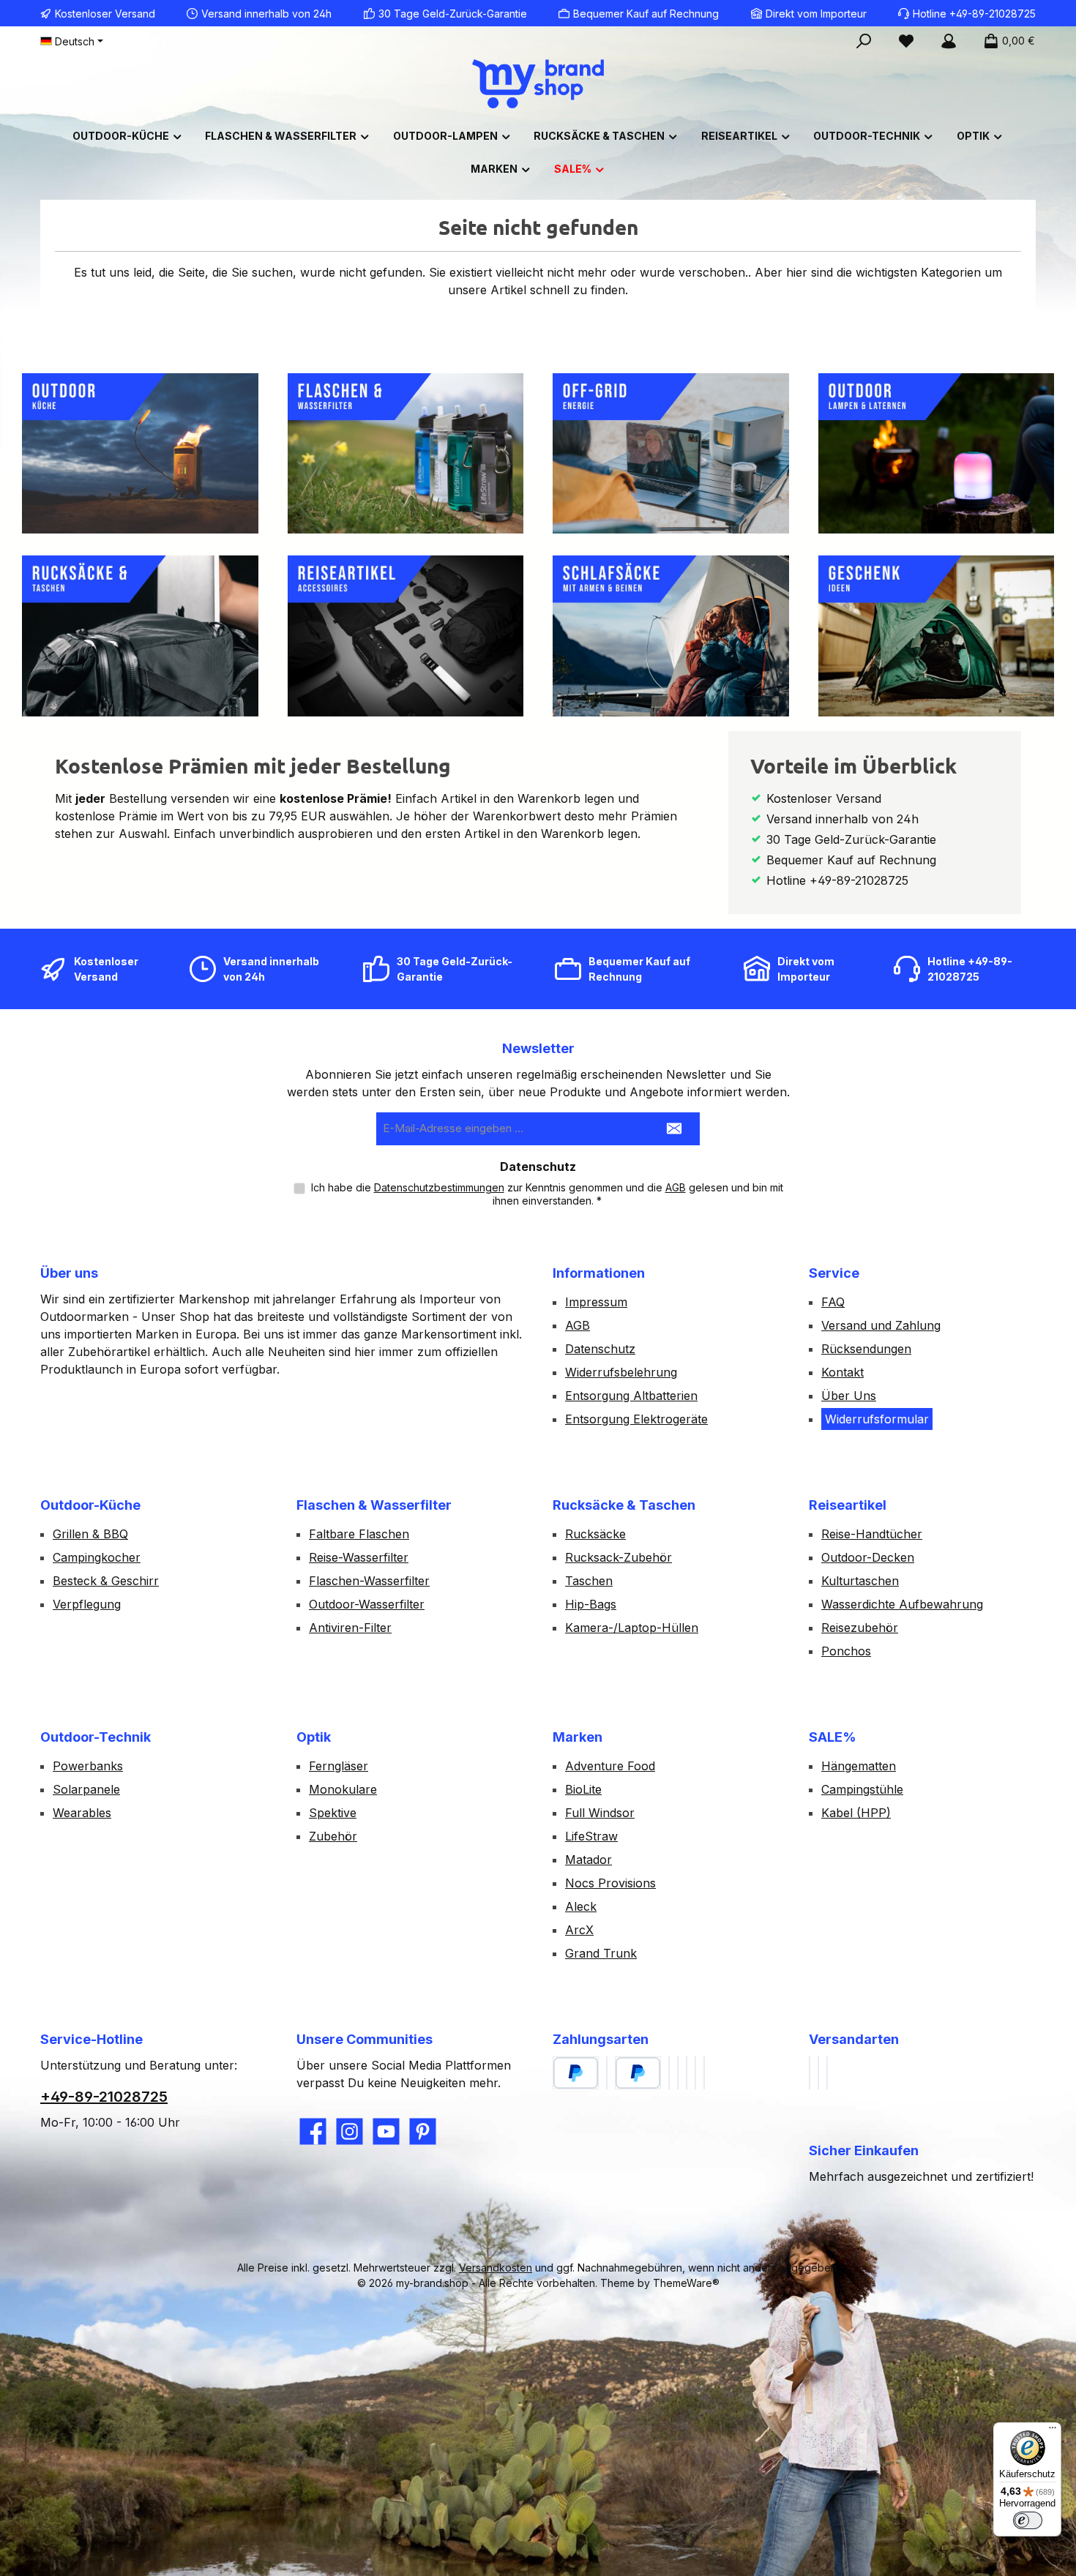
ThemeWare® (686, 2283)
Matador (589, 1860)
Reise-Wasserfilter (359, 1557)
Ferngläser (339, 1766)
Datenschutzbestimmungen (439, 1187)
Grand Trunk (601, 1953)
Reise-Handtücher (872, 1534)
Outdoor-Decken (868, 1557)
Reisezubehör (860, 1628)
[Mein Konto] (949, 41)
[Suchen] (864, 41)
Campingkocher (97, 1557)
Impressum (596, 1302)
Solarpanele (86, 1789)
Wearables (82, 1813)
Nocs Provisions (610, 1883)
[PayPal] (576, 2073)
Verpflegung (87, 1604)
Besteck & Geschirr (106, 1581)
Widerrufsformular (877, 1419)
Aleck (581, 1906)
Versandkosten (496, 2268)
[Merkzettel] (906, 41)
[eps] (695, 2073)
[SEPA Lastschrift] (687, 2073)
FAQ (833, 1302)
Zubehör (333, 1836)
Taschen (589, 1581)
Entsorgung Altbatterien (631, 1396)
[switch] (1028, 2520)
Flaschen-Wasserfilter (369, 1581)
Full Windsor (600, 1813)
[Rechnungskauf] (607, 2073)
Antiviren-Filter (350, 1628)
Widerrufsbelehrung (621, 1372)
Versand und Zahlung (881, 1325)
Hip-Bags (591, 1604)
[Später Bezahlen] (638, 2073)
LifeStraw (591, 1836)
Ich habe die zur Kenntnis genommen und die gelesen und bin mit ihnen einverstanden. (547, 1194)
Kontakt (843, 1372)
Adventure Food (610, 1766)
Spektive (333, 1813)
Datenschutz (600, 1349)
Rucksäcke (595, 1534)
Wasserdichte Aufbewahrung (902, 1604)
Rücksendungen (866, 1349)
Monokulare (343, 1789)
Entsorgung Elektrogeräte (636, 1419)
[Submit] (674, 1129)
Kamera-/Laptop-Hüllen (632, 1628)
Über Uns (849, 1396)
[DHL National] (810, 2073)
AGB (676, 1187)
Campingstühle (862, 1789)
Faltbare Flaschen (359, 1534)
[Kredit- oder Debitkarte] (678, 2073)
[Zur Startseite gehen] (538, 84)
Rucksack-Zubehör (619, 1557)
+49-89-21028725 (104, 2097)
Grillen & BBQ (90, 1534)
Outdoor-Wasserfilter (367, 1604)
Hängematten (859, 1766)
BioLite (583, 1789)
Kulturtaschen (860, 1581)
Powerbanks (88, 1766)
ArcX (579, 1930)
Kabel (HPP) (856, 1813)
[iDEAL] (704, 2073)
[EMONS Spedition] (827, 2073)
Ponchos (846, 1651)
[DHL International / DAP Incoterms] (818, 2073)
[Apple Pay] (669, 2073)
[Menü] (1053, 2431)
